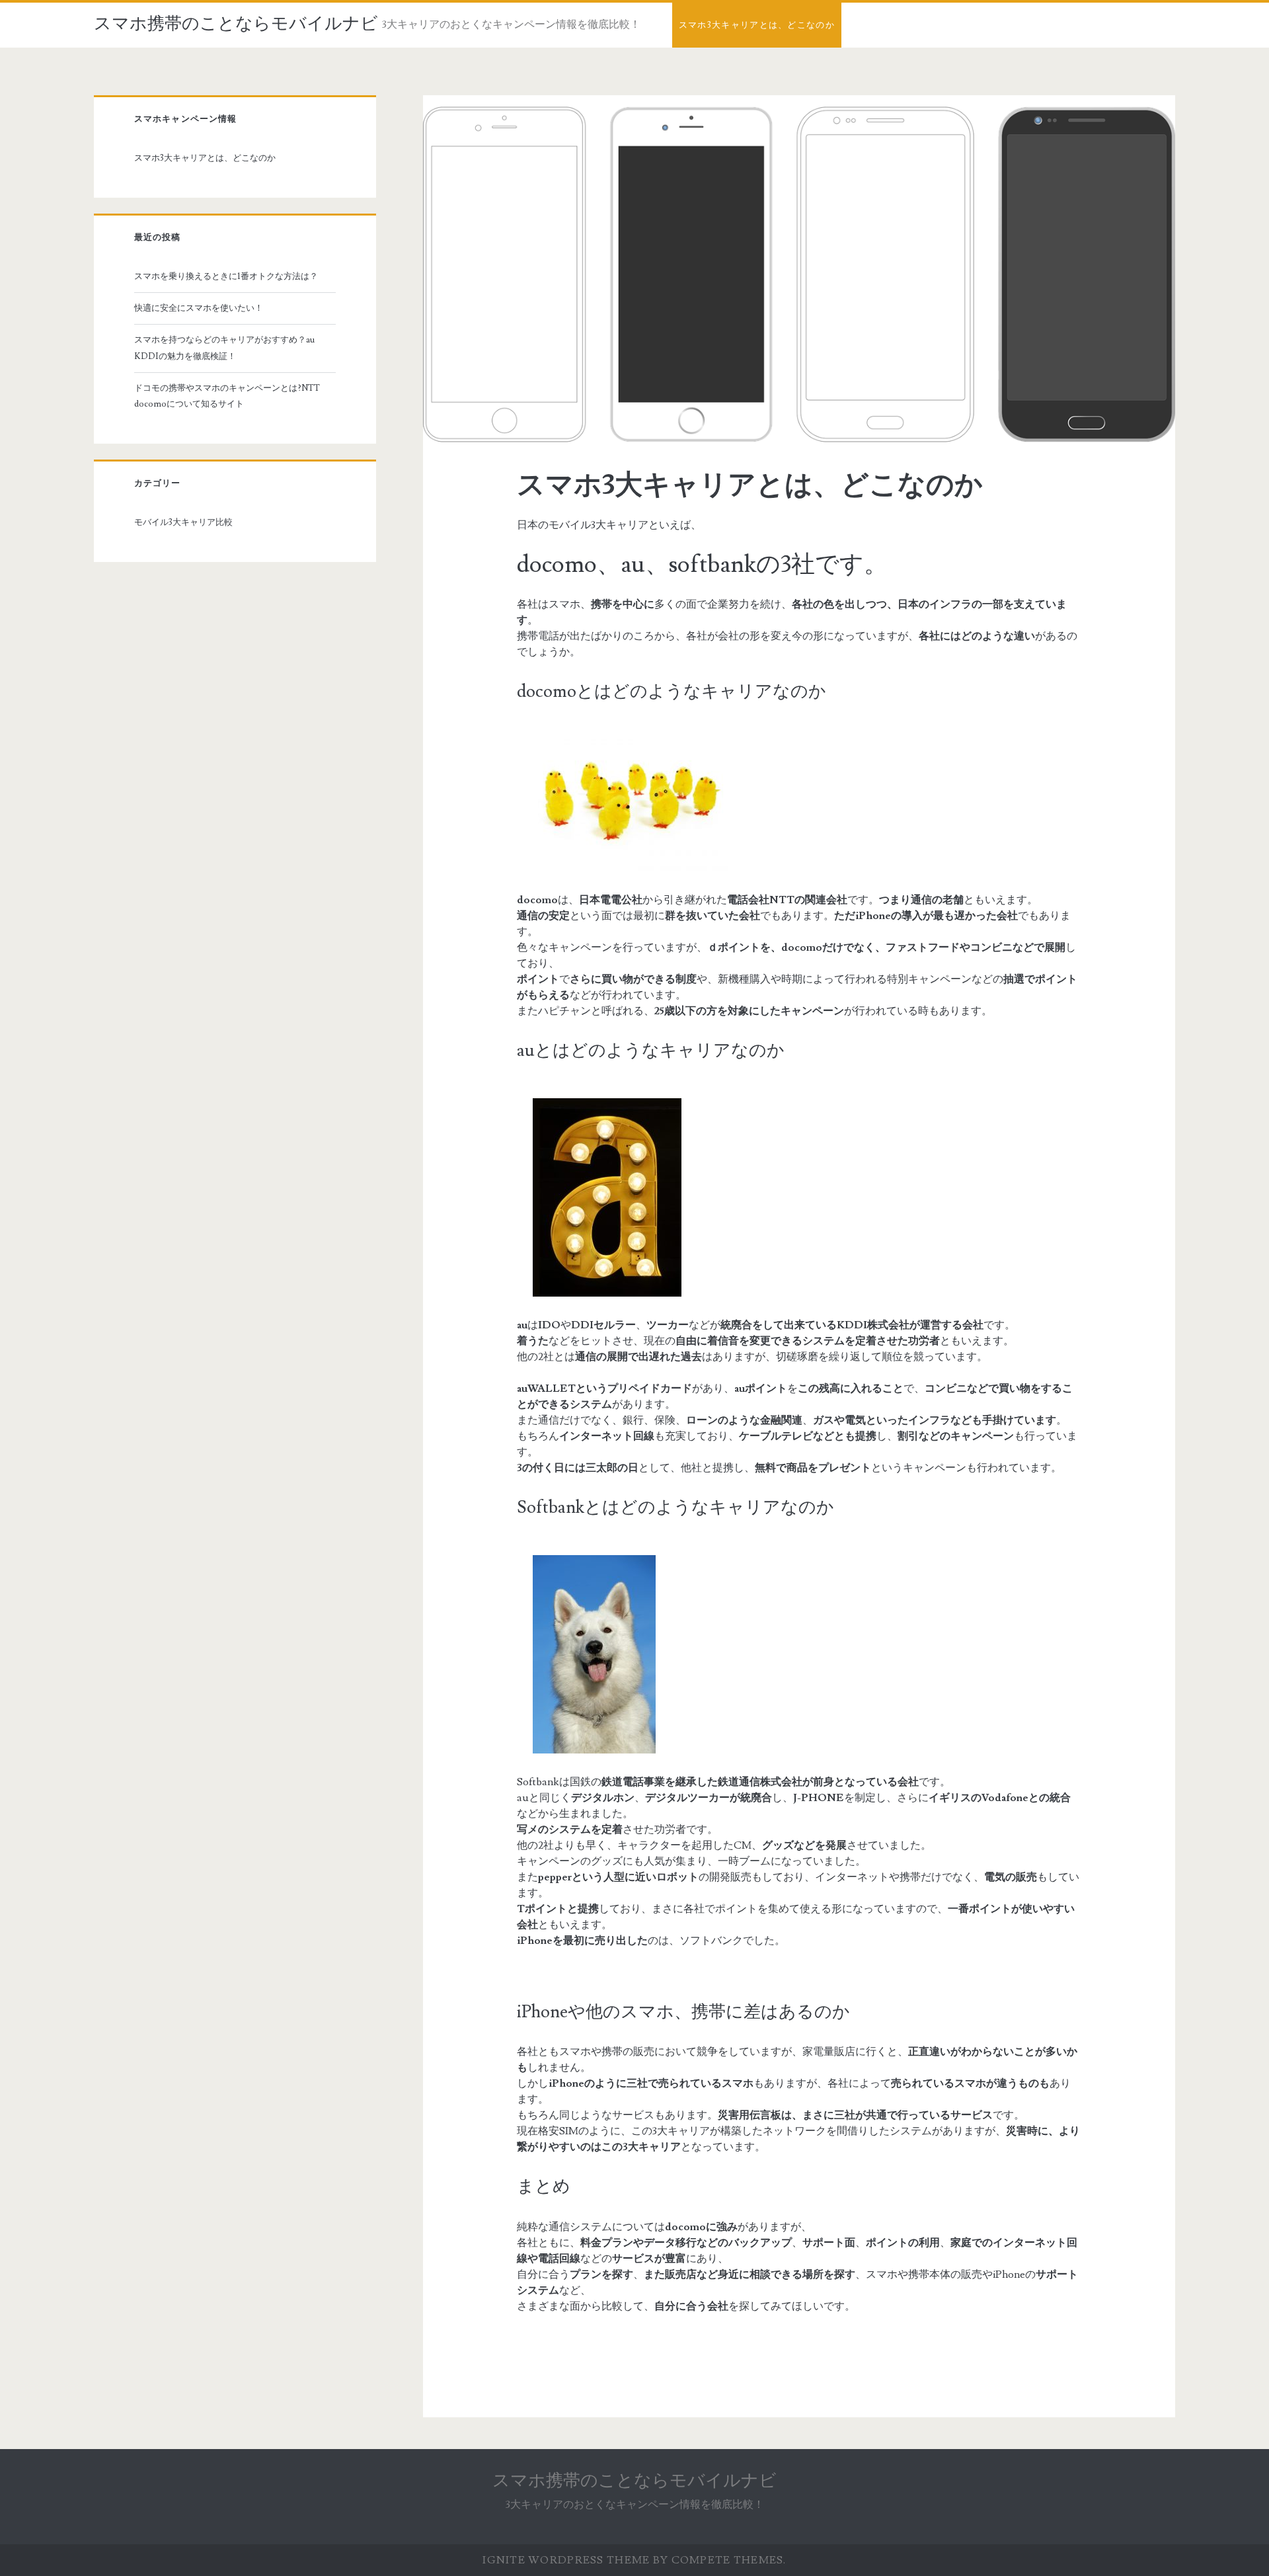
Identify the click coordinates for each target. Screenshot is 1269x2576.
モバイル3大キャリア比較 (183, 522)
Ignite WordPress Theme (566, 2560)
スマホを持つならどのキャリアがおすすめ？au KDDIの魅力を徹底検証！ (224, 348)
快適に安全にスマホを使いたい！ (199, 308)
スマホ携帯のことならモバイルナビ (236, 24)
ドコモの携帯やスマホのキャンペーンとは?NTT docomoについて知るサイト (231, 396)
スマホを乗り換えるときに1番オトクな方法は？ (226, 276)
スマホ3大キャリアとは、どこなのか (757, 25)
